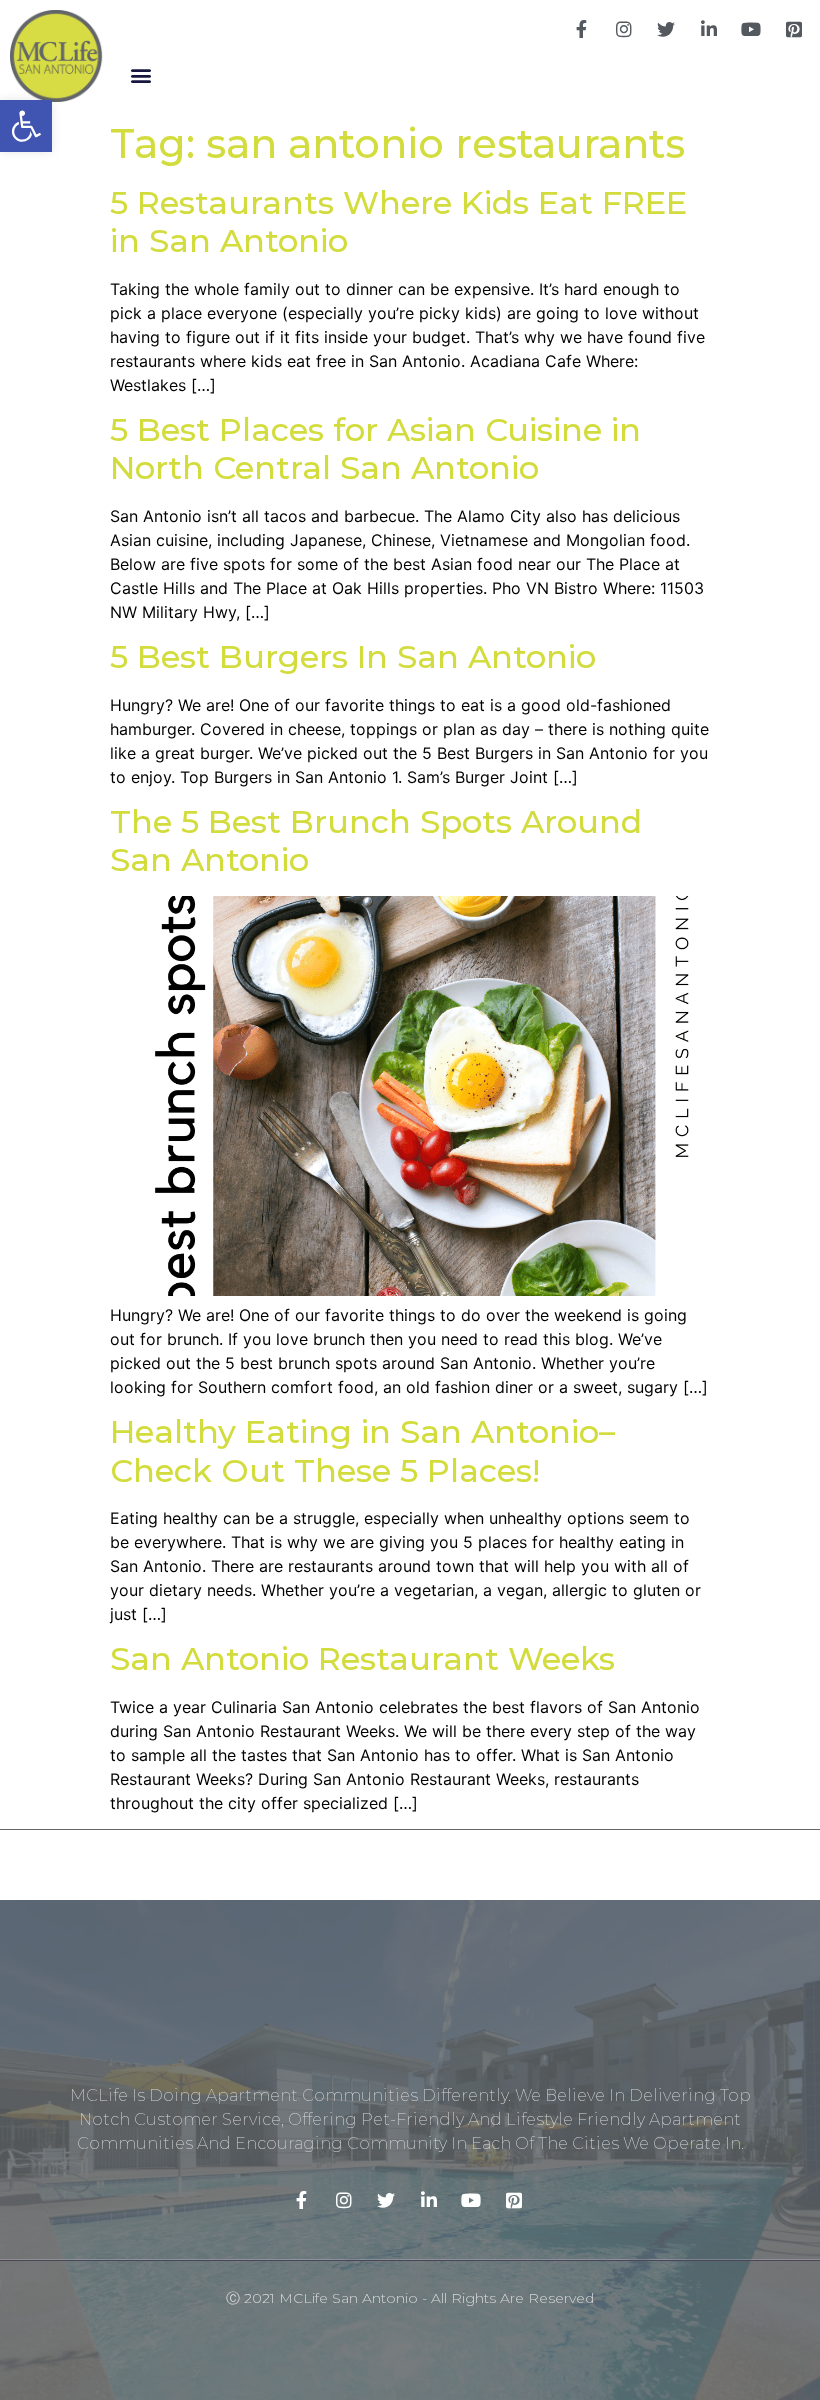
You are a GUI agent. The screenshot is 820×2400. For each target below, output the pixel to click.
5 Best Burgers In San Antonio (353, 656)
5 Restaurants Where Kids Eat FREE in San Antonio (398, 221)
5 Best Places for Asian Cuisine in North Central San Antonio (375, 448)
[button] (140, 74)
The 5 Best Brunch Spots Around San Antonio (376, 840)
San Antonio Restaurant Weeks (362, 1658)
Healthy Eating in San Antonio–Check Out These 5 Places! (362, 1450)
